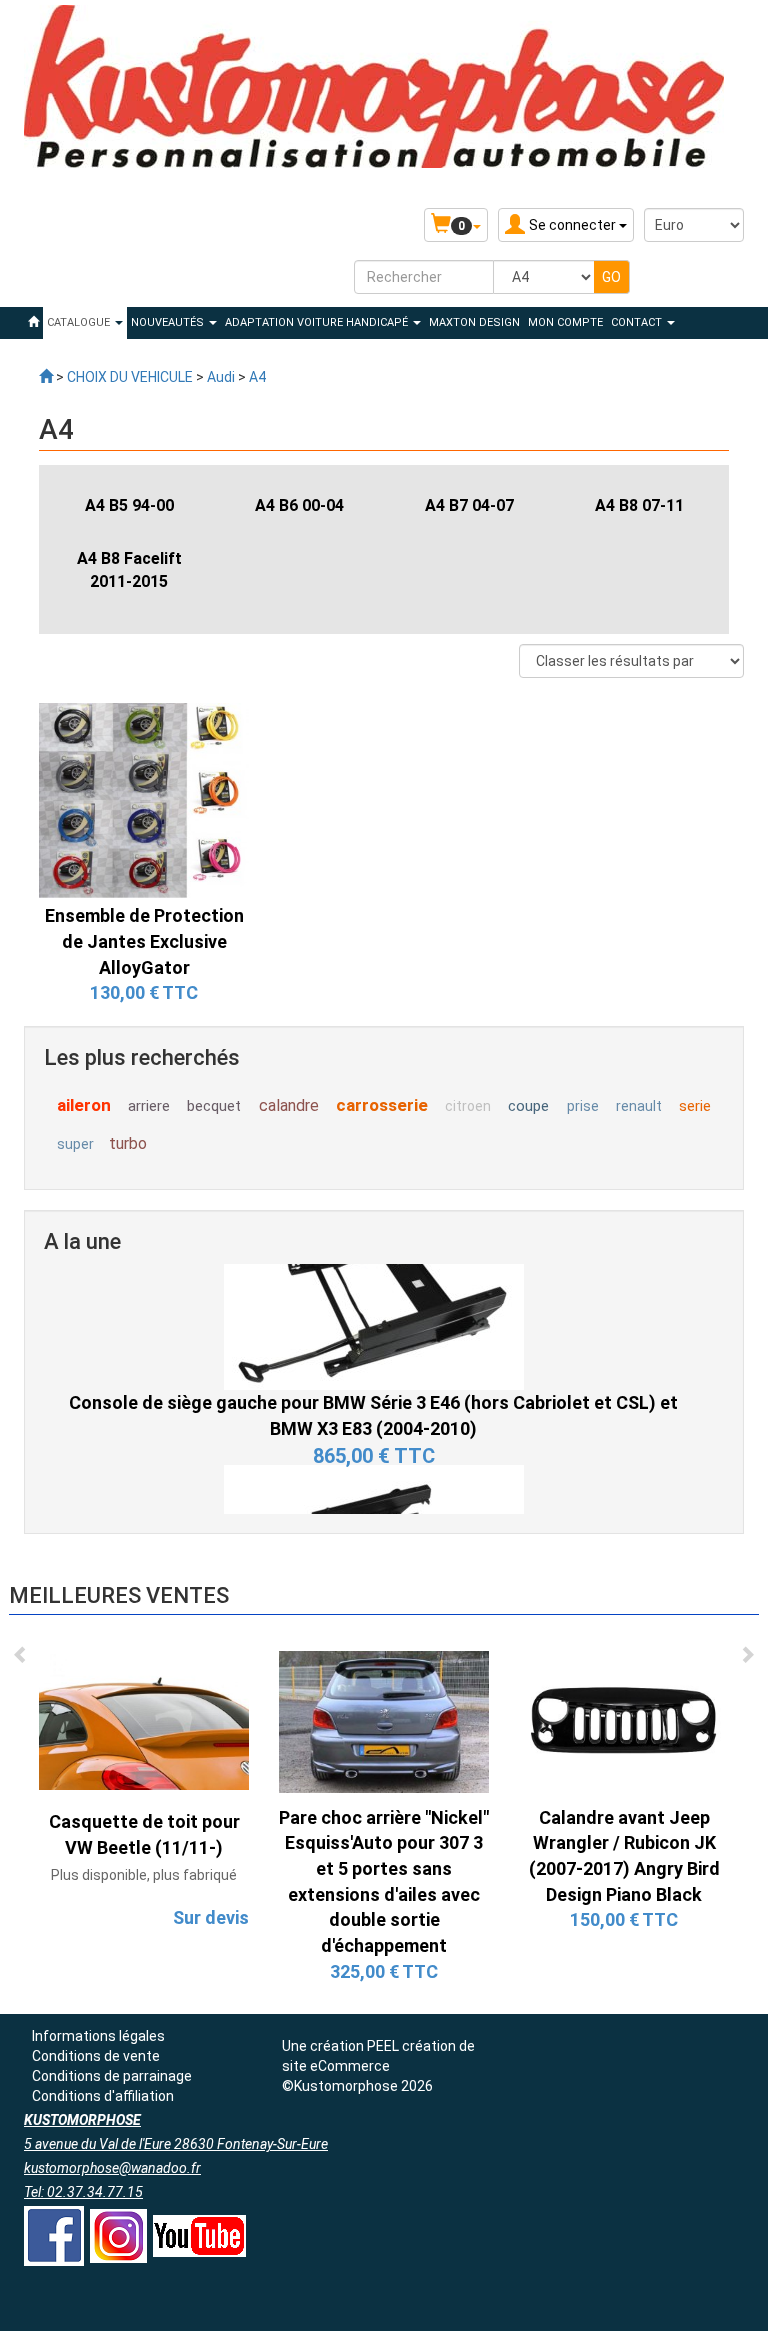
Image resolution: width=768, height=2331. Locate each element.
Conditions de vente (96, 2056)
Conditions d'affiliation (103, 2096)
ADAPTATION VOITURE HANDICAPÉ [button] (318, 322)
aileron (84, 1105)
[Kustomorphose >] (46, 377)
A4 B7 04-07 (469, 505)
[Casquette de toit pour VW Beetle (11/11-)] (144, 1721)
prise (583, 1106)
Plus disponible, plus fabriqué (144, 1875)
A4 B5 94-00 (129, 505)
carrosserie (382, 1105)
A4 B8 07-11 (639, 505)
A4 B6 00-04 (299, 505)
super (75, 1144)
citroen (468, 1106)
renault (639, 1106)
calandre (289, 1105)
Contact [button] (638, 322)
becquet (214, 1106)
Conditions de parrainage (112, 2076)
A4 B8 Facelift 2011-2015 (129, 570)
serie (695, 1106)
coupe (528, 1106)
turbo (128, 1143)
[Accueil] (33, 323)
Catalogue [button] (80, 322)
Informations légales (98, 2036)
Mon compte (565, 322)
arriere (149, 1106)
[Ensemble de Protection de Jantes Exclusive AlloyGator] (144, 799)
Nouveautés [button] (169, 322)
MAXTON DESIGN (474, 322)
